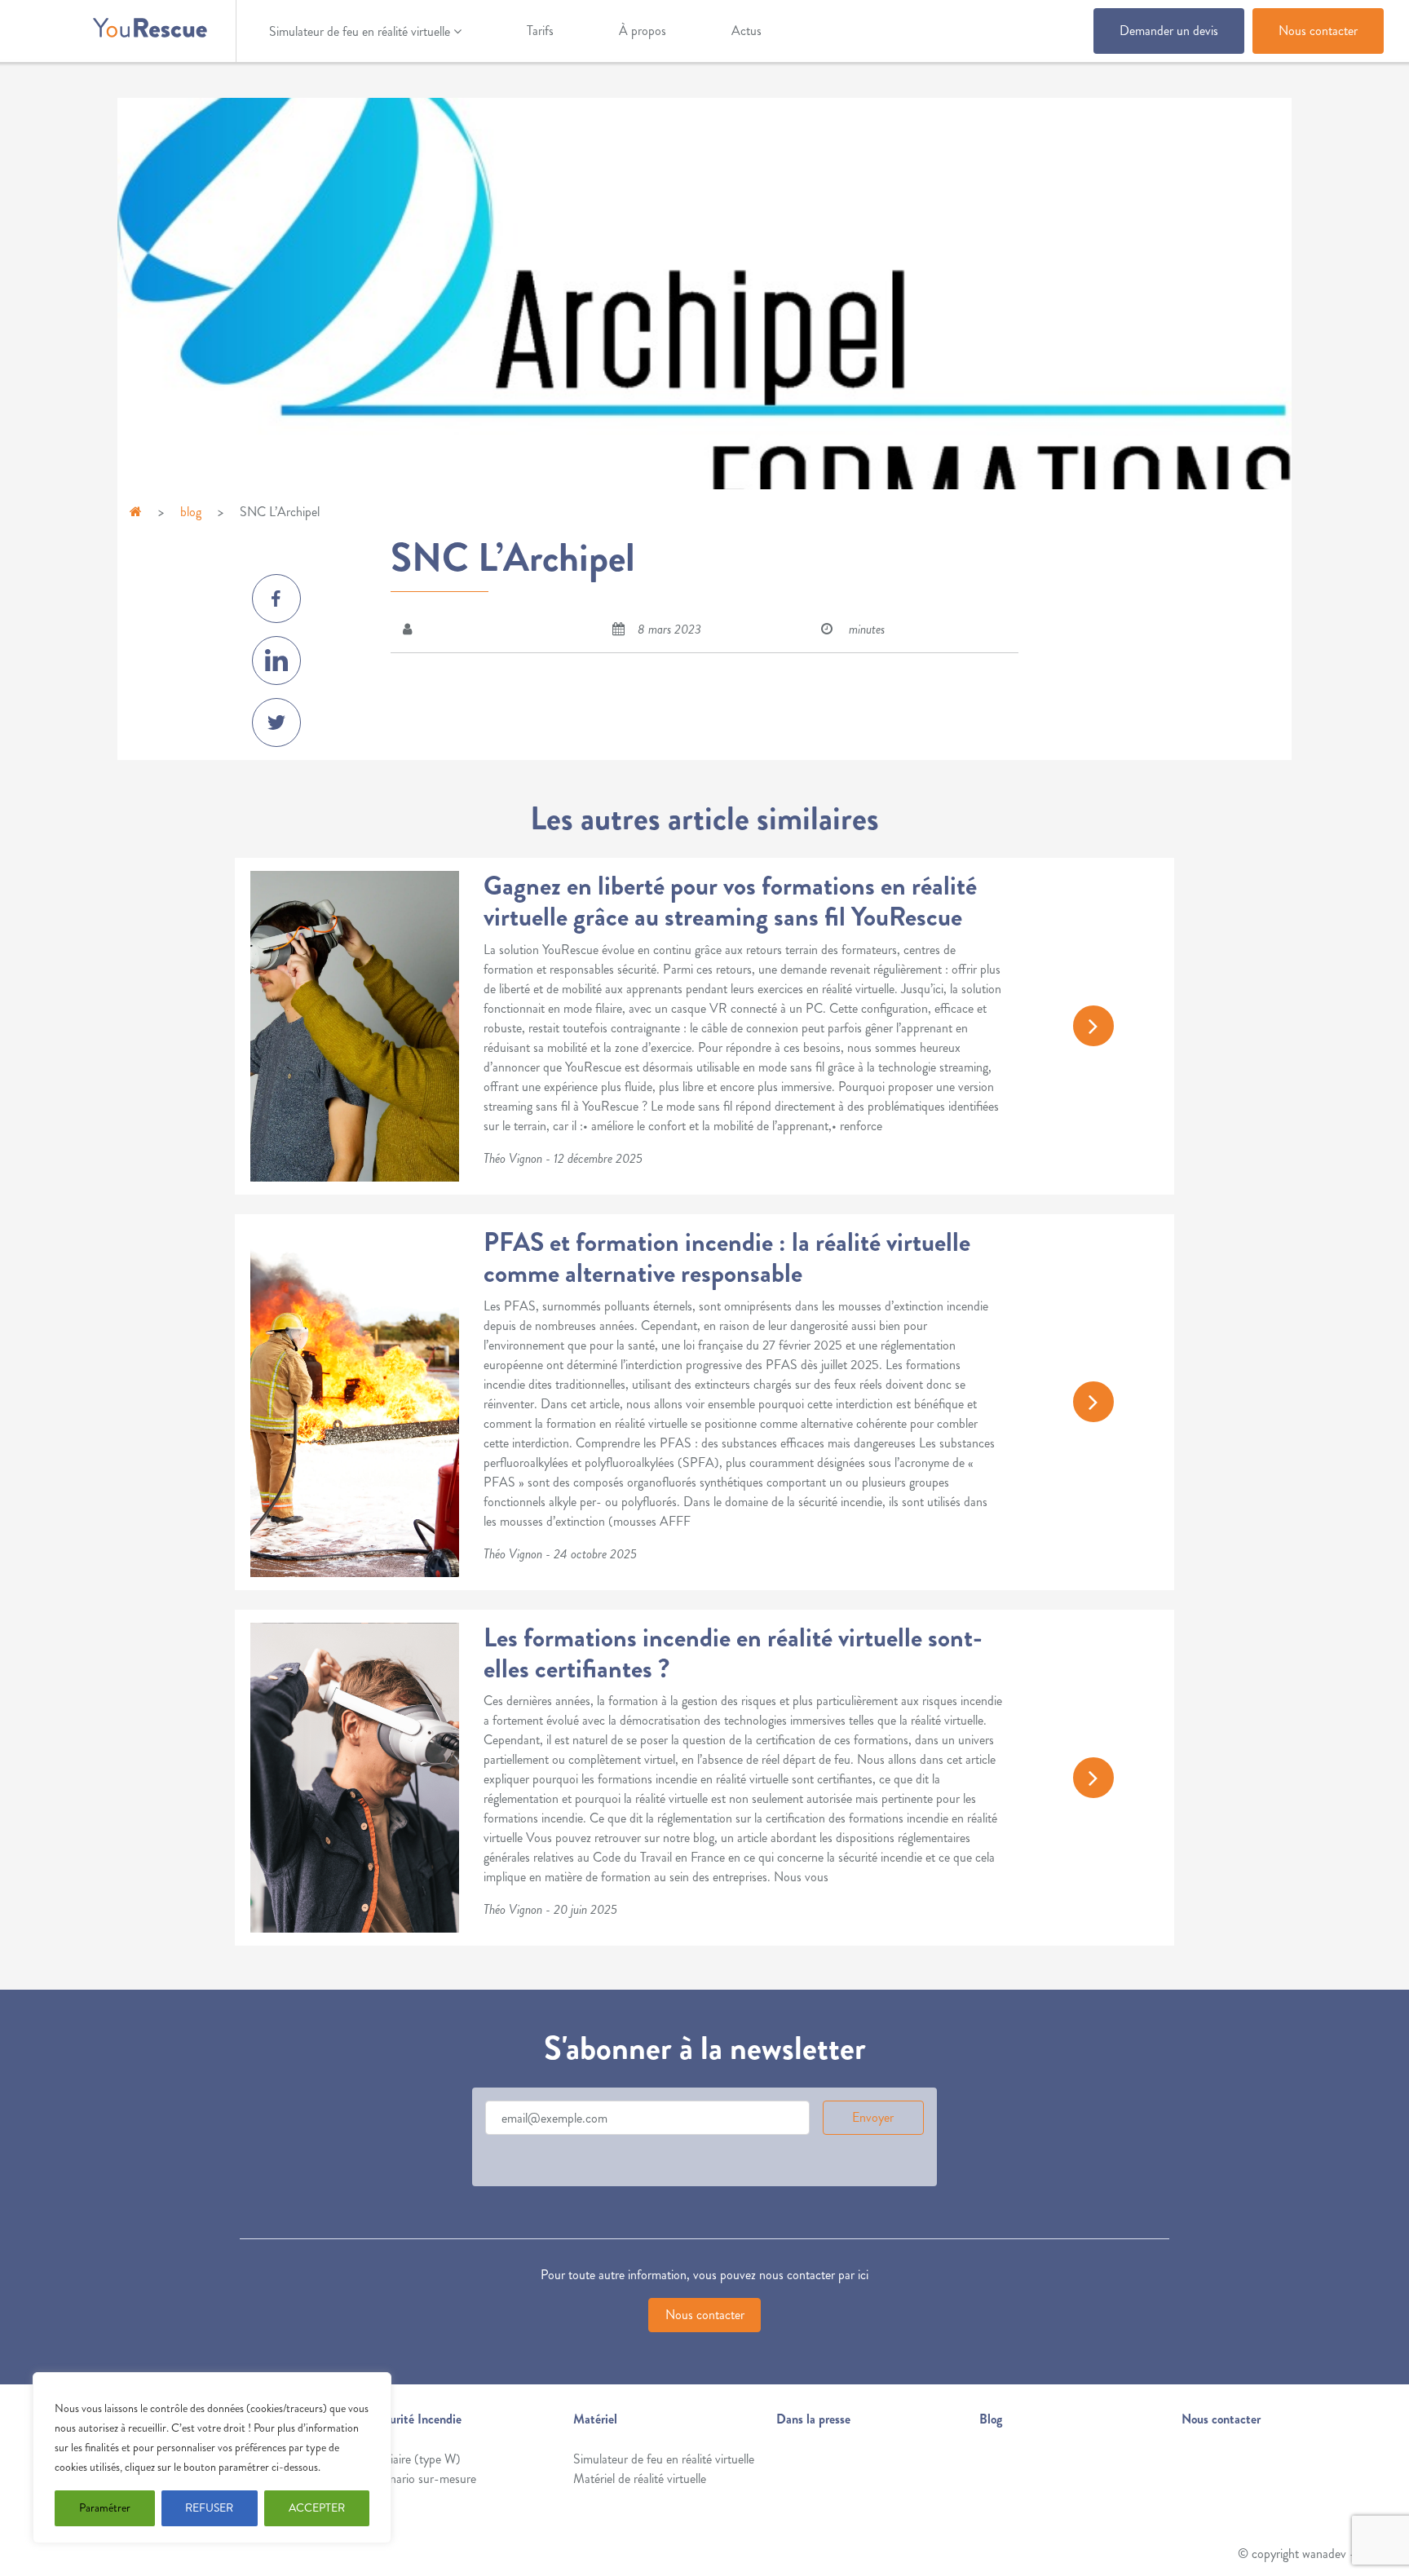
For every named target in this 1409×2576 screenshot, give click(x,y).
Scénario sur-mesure (424, 2479)
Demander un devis (1169, 31)
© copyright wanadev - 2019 (1311, 2554)
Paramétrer (105, 2508)
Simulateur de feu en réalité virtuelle (360, 31)
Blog (991, 2419)
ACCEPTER (317, 2508)
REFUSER (209, 2508)
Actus (746, 31)
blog (191, 512)
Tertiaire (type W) (416, 2459)
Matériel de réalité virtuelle (640, 2479)
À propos (643, 31)
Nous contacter (1318, 31)
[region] (212, 2458)
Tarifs (540, 31)
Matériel (595, 2419)
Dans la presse (813, 2419)
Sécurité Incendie (416, 2419)
